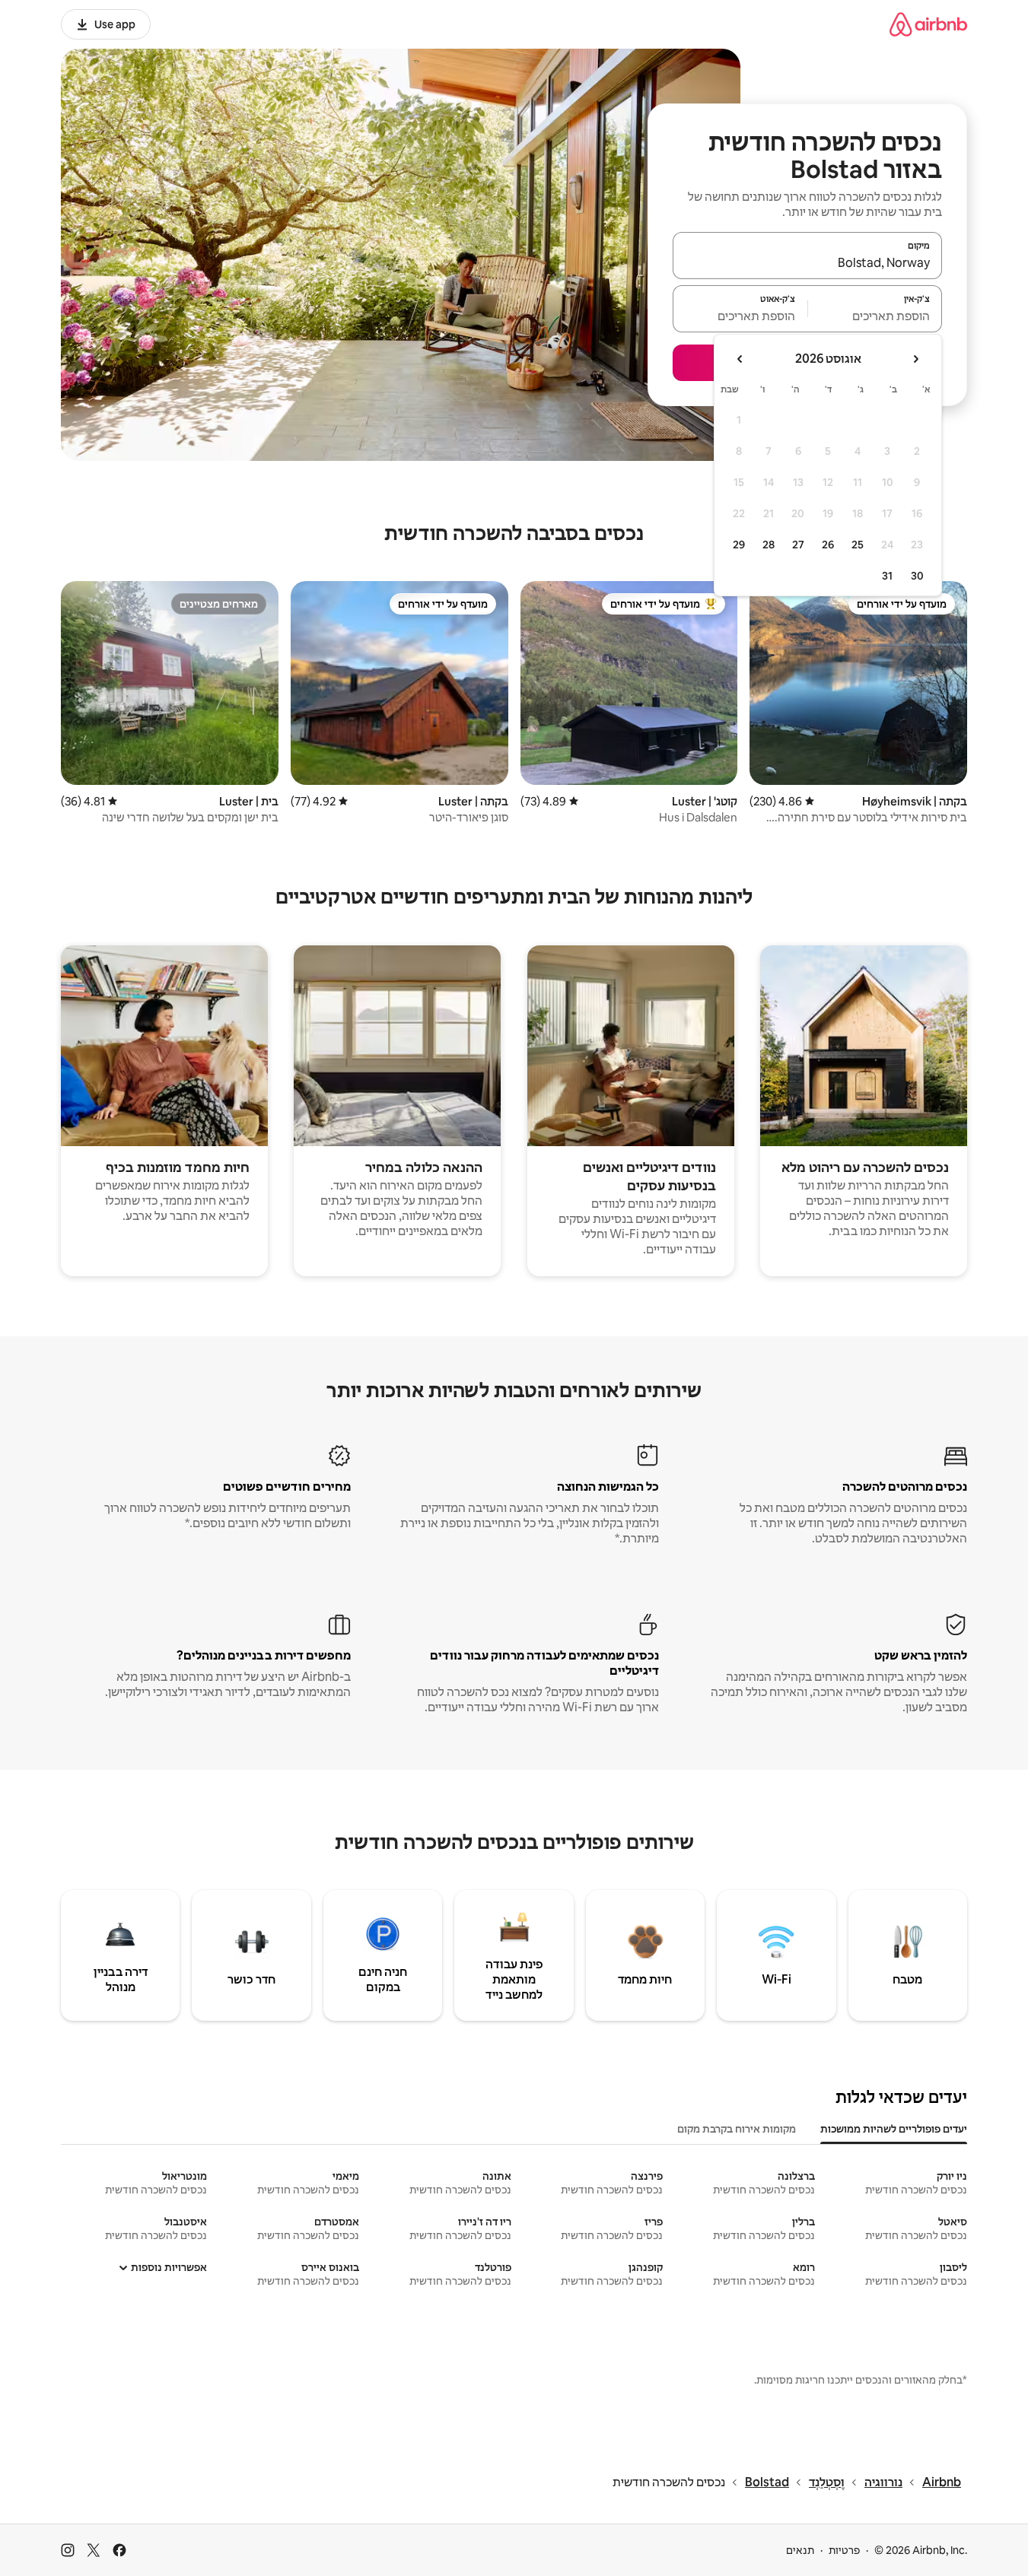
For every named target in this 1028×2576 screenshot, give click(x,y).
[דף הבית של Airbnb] (928, 24)
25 (858, 545)
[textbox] (875, 316)
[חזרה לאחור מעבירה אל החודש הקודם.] (915, 359)
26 (828, 545)
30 (917, 576)
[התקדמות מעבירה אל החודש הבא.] (740, 359)
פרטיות (844, 2550)
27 (798, 545)
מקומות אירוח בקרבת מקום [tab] (737, 2129)
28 (769, 545)
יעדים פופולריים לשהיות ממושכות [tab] (894, 2129)
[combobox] (807, 262)
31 (887, 576)
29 (739, 545)
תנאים (800, 2550)
